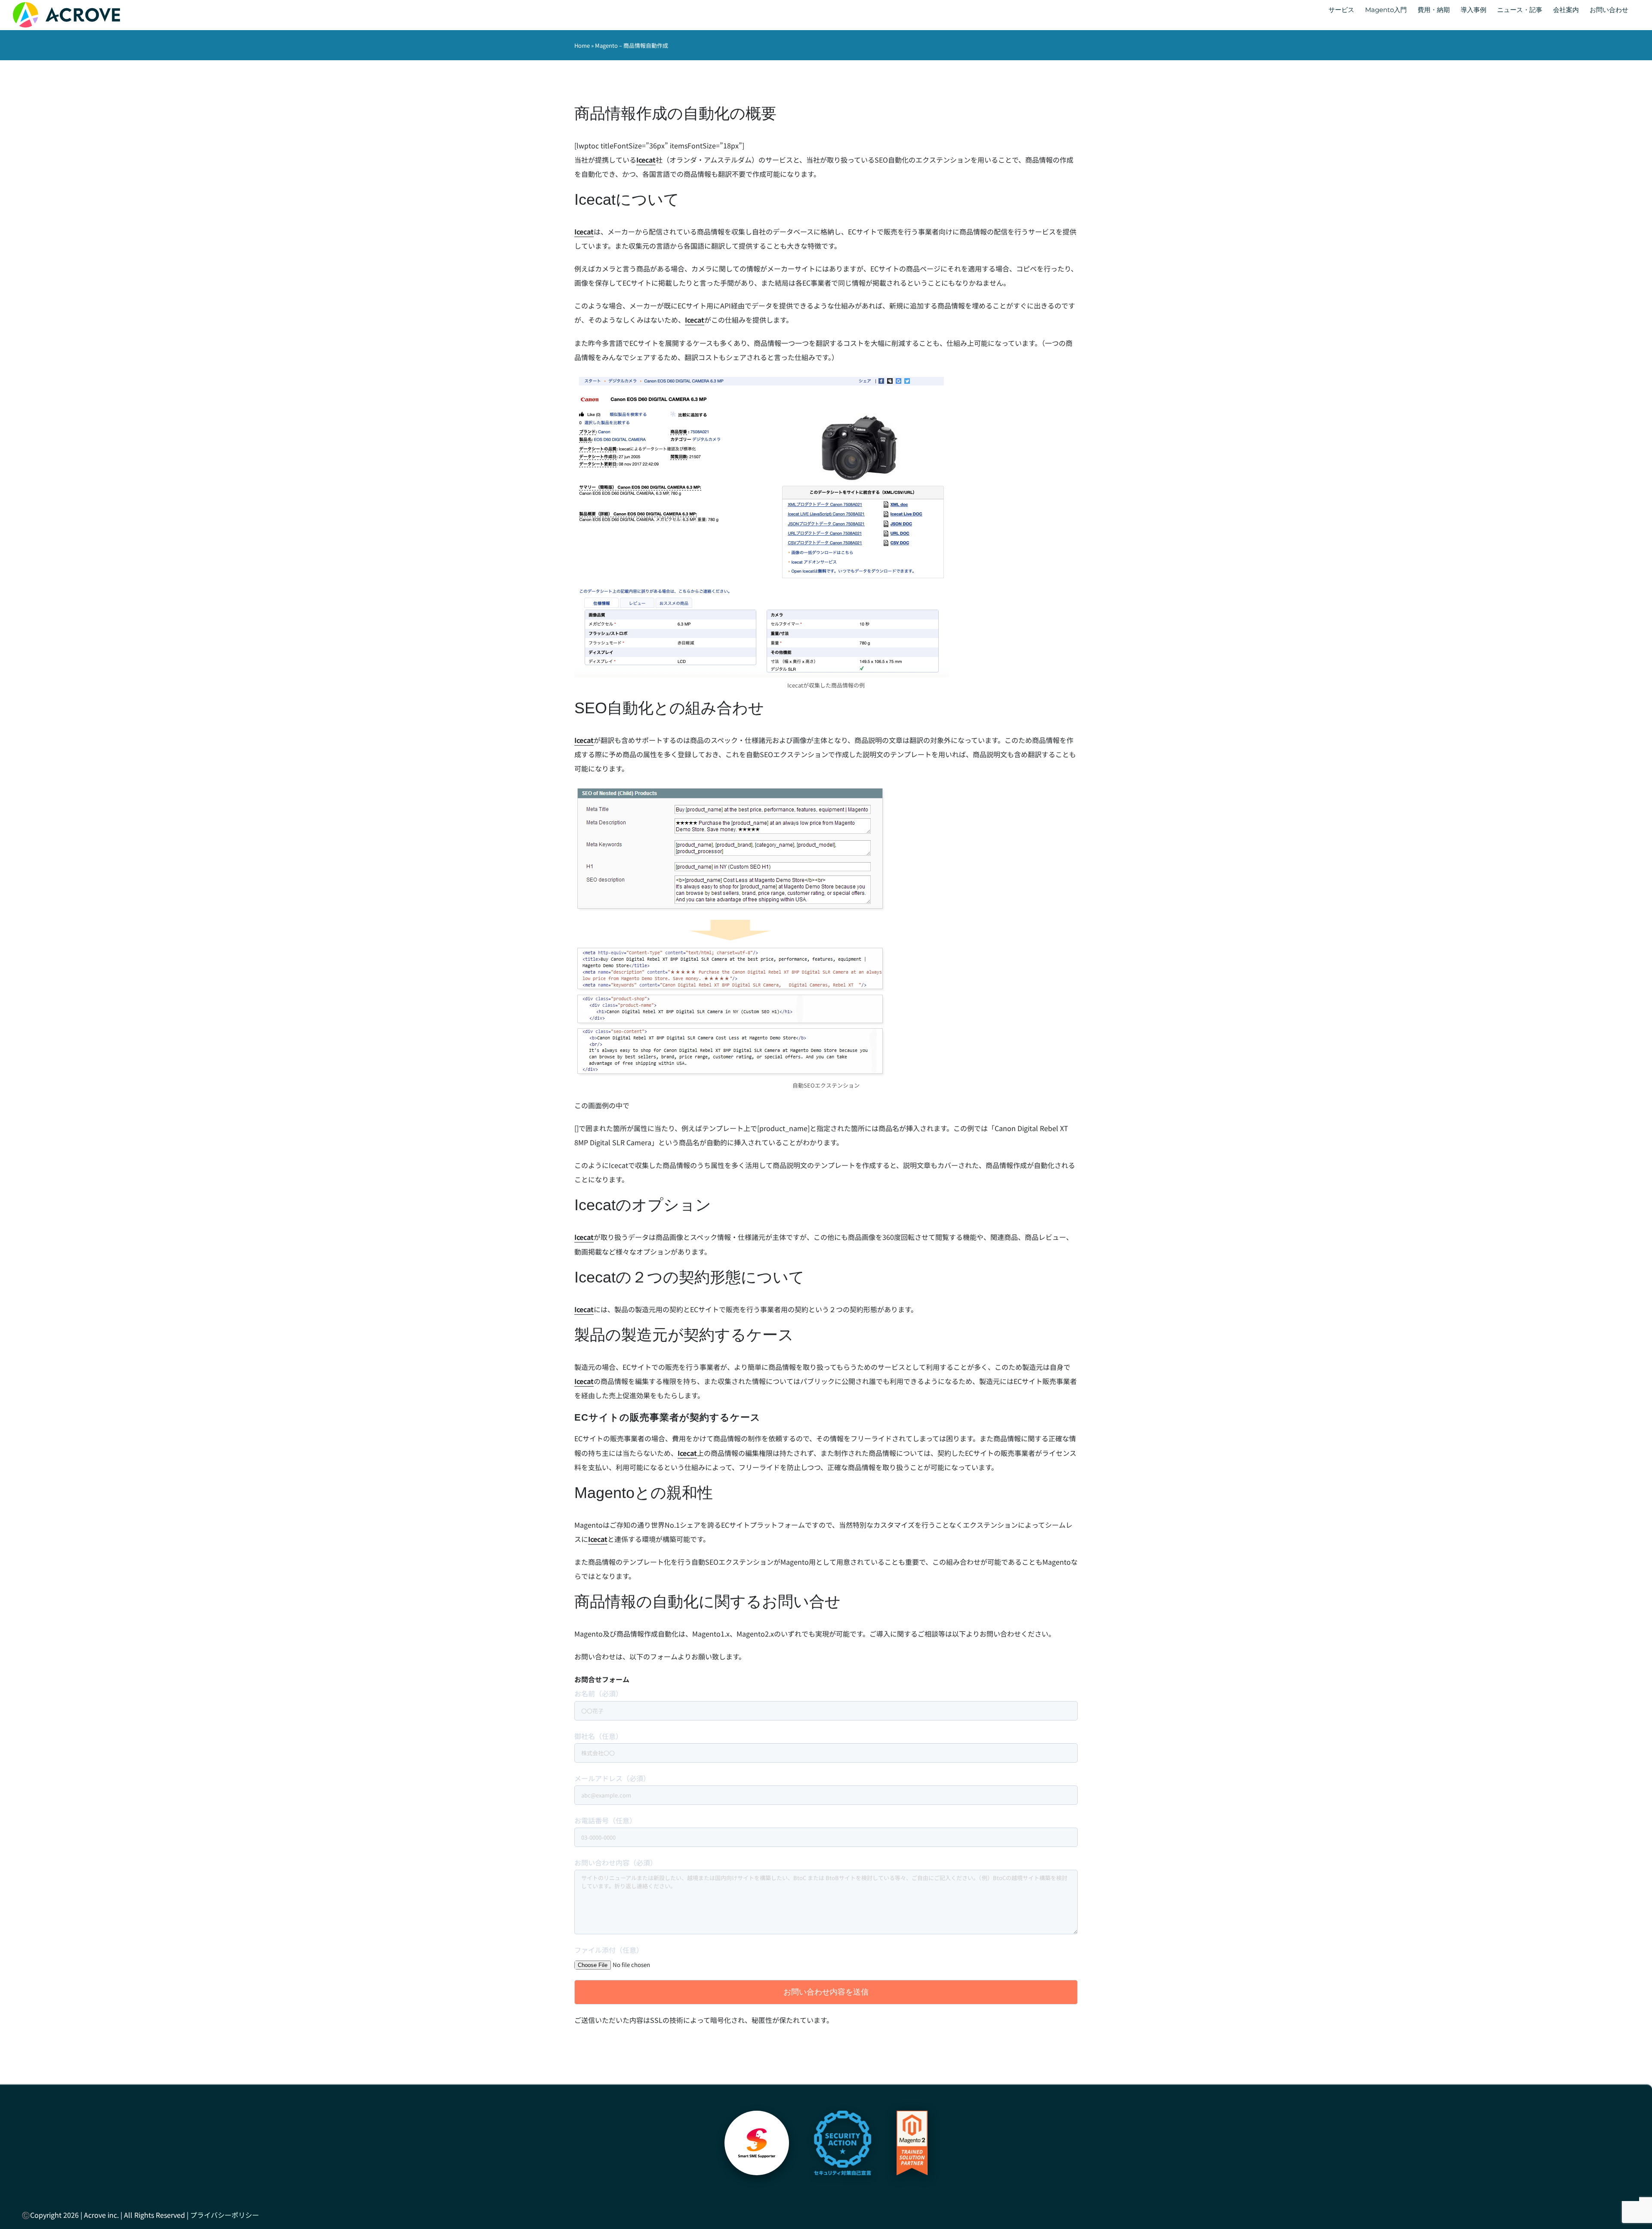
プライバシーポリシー (225, 2215)
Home (582, 45)
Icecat (646, 160)
